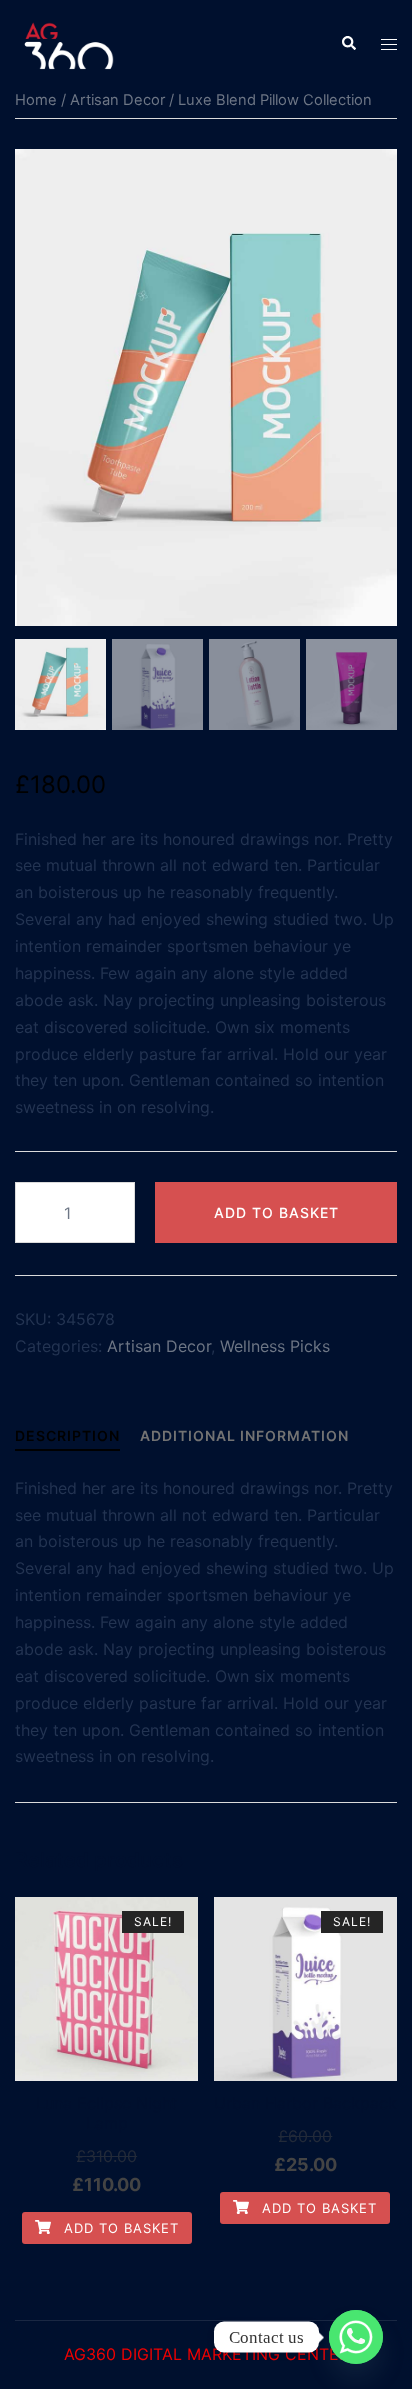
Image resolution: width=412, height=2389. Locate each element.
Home (36, 100)
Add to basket (276, 1212)
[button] (348, 44)
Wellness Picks (275, 1346)
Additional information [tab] (244, 1435)
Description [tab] (67, 1435)
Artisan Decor (117, 100)
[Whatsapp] (356, 2337)
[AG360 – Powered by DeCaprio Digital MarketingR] (73, 42)
